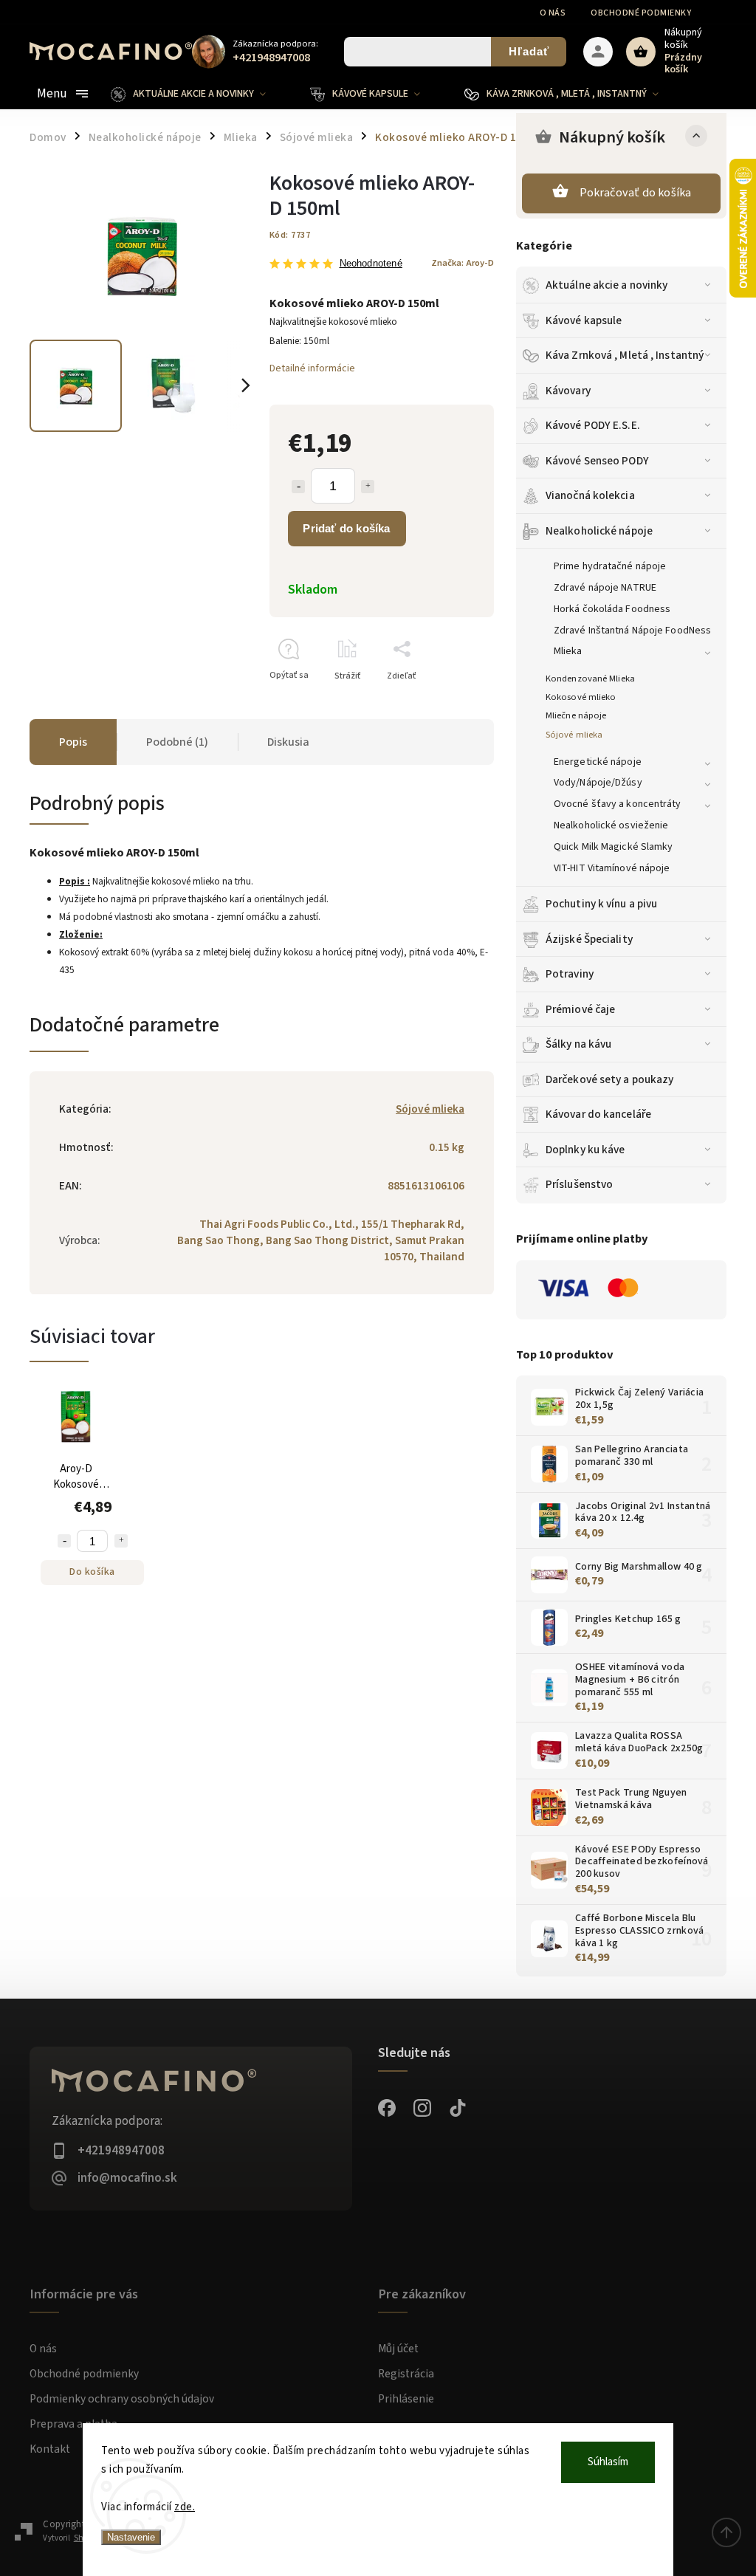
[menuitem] (199, 94)
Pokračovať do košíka (636, 193)
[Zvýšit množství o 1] (121, 1541)
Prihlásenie (406, 2399)
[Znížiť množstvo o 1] (298, 487)
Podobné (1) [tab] (177, 742)
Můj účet (398, 2349)
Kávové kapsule (584, 320)
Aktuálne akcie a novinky (606, 285)
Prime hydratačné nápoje (610, 566)
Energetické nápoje (598, 762)
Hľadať (529, 51)
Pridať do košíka (346, 528)
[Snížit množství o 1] (64, 1541)
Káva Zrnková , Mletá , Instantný (625, 355)
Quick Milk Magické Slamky (614, 847)
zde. (185, 2507)
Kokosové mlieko (581, 697)
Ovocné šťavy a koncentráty (618, 804)
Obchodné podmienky (641, 13)
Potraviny (570, 974)
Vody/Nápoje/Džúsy (598, 783)
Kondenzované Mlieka (590, 679)
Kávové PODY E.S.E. (593, 425)
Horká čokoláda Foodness (612, 609)
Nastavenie (131, 2537)
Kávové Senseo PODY (597, 461)
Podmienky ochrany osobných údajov (122, 2399)
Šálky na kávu (578, 1044)
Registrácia (406, 2374)
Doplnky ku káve (585, 1150)
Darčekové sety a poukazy (609, 1079)
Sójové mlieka (574, 735)
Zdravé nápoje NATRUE (605, 588)
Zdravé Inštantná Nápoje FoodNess (632, 631)
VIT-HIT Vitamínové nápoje (612, 868)
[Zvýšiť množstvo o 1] (368, 487)
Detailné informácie (312, 368)
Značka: (463, 263)
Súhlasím (608, 2462)
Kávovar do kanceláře (598, 1114)
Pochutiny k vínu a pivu (601, 904)
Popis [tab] (73, 742)
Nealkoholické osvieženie (611, 825)
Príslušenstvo (579, 1184)
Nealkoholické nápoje (599, 531)
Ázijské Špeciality (589, 939)
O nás (553, 13)
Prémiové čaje (580, 1009)
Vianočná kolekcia (590, 495)
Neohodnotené (371, 264)
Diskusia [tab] (288, 742)
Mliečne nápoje (576, 715)
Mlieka (568, 651)
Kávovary (568, 391)
